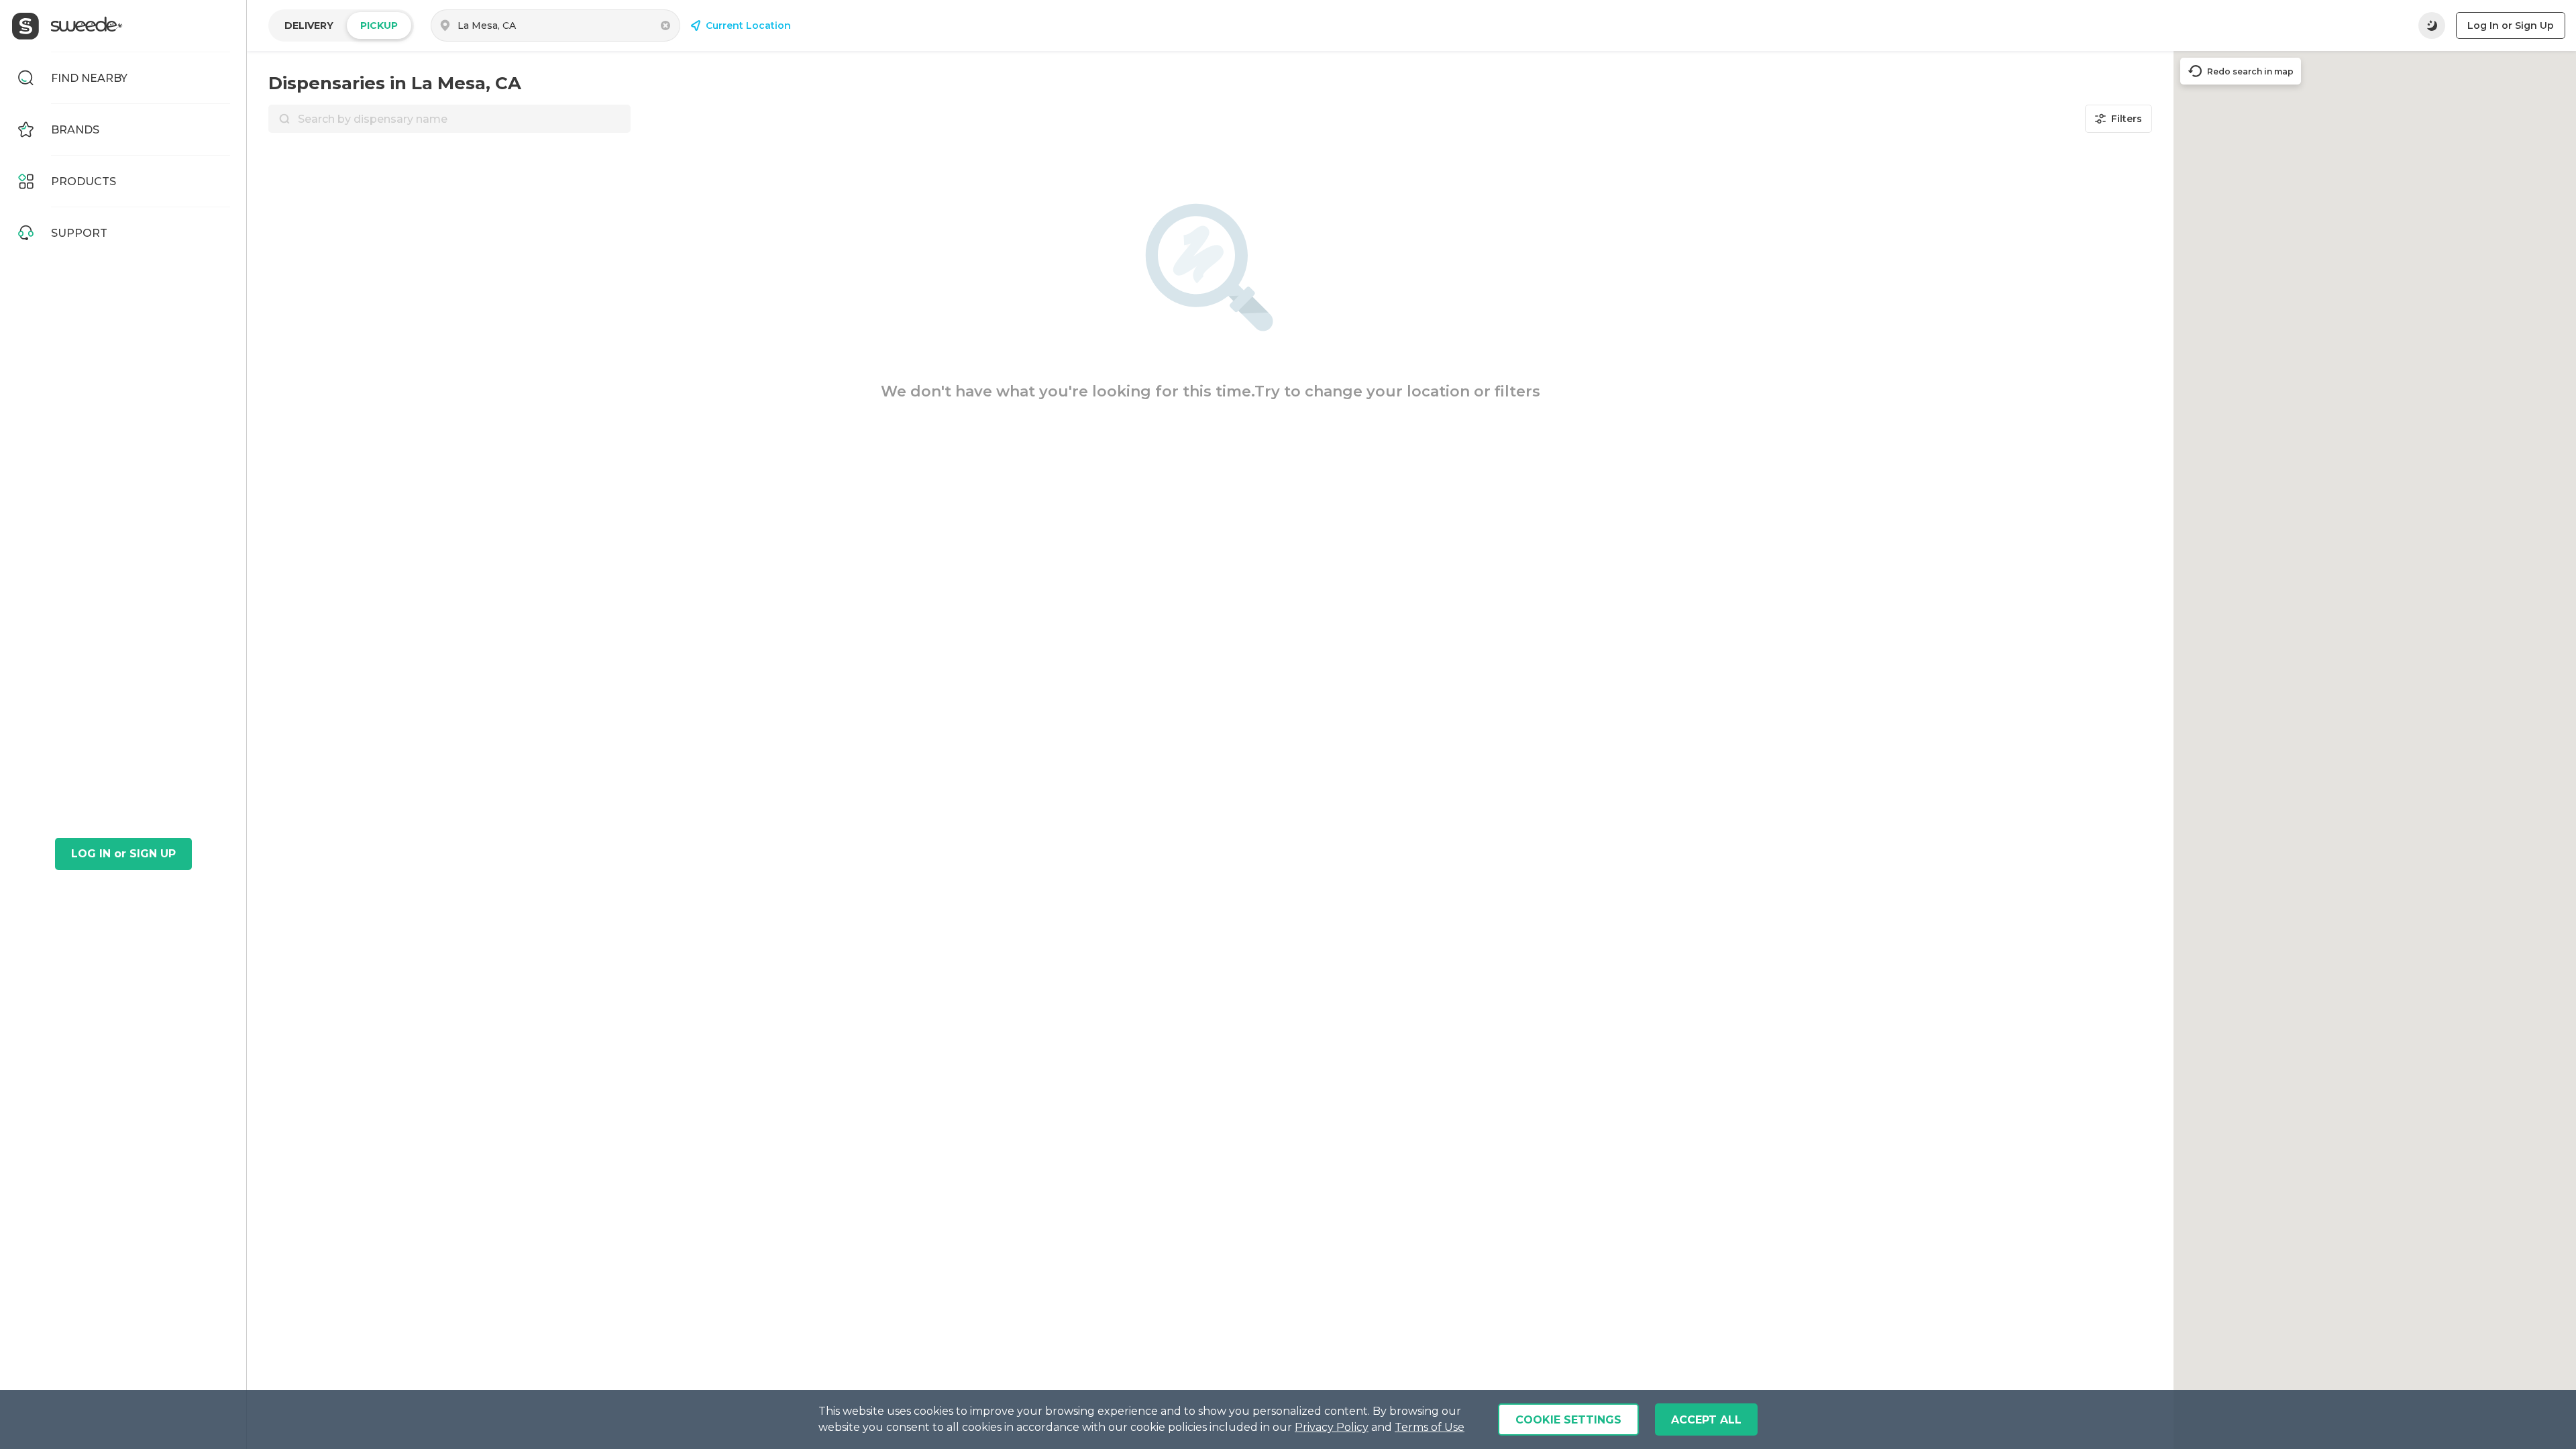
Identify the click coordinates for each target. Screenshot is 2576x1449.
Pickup (379, 25)
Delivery (309, 25)
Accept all (1706, 1420)
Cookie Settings (1568, 1420)
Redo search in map (2250, 71)
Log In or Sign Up (2511, 25)
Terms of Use (1430, 1427)
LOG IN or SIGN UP (123, 854)
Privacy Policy (1332, 1427)
